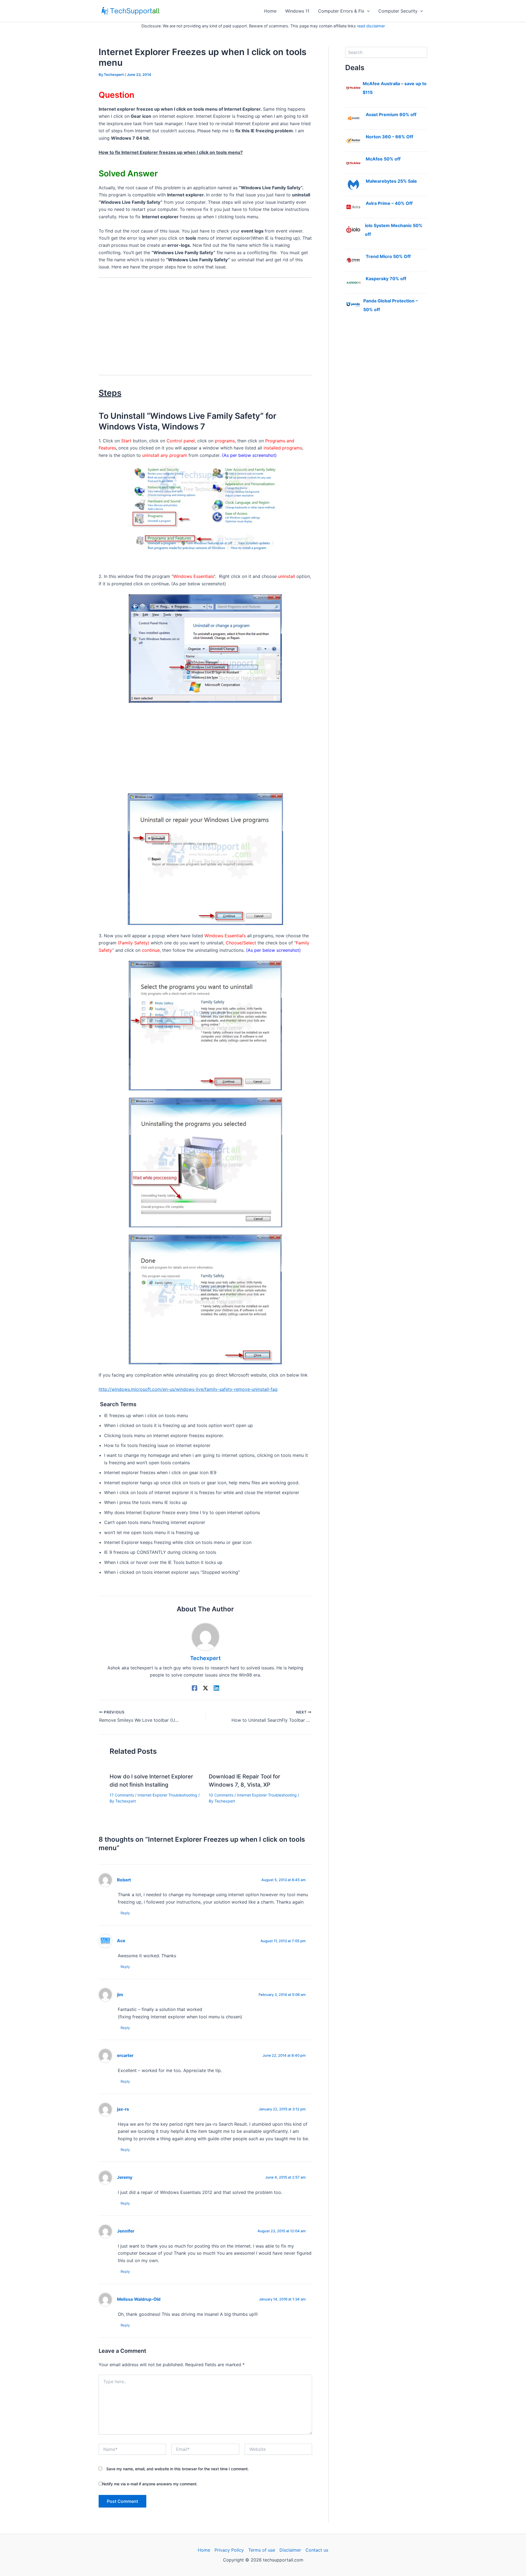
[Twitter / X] (205, 1688)
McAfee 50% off (383, 159)
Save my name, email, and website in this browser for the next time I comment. (178, 2469)
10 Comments (221, 1795)
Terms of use (262, 2550)
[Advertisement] (205, 323)
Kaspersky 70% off (386, 279)
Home (270, 11)
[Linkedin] (216, 1688)
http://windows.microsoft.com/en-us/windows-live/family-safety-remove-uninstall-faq (188, 1389)
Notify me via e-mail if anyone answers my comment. (150, 2484)
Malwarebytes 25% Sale (391, 181)
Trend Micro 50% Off (388, 256)
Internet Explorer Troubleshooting (167, 1795)
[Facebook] (195, 1688)
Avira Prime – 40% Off (389, 203)
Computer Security (398, 11)
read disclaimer (371, 26)
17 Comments (122, 1795)
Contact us (317, 2550)
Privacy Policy (229, 2550)
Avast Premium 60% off (391, 114)
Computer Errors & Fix (341, 11)
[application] (367, 11)
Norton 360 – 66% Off (389, 137)
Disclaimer (290, 2550)
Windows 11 (297, 11)
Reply (125, 1913)
